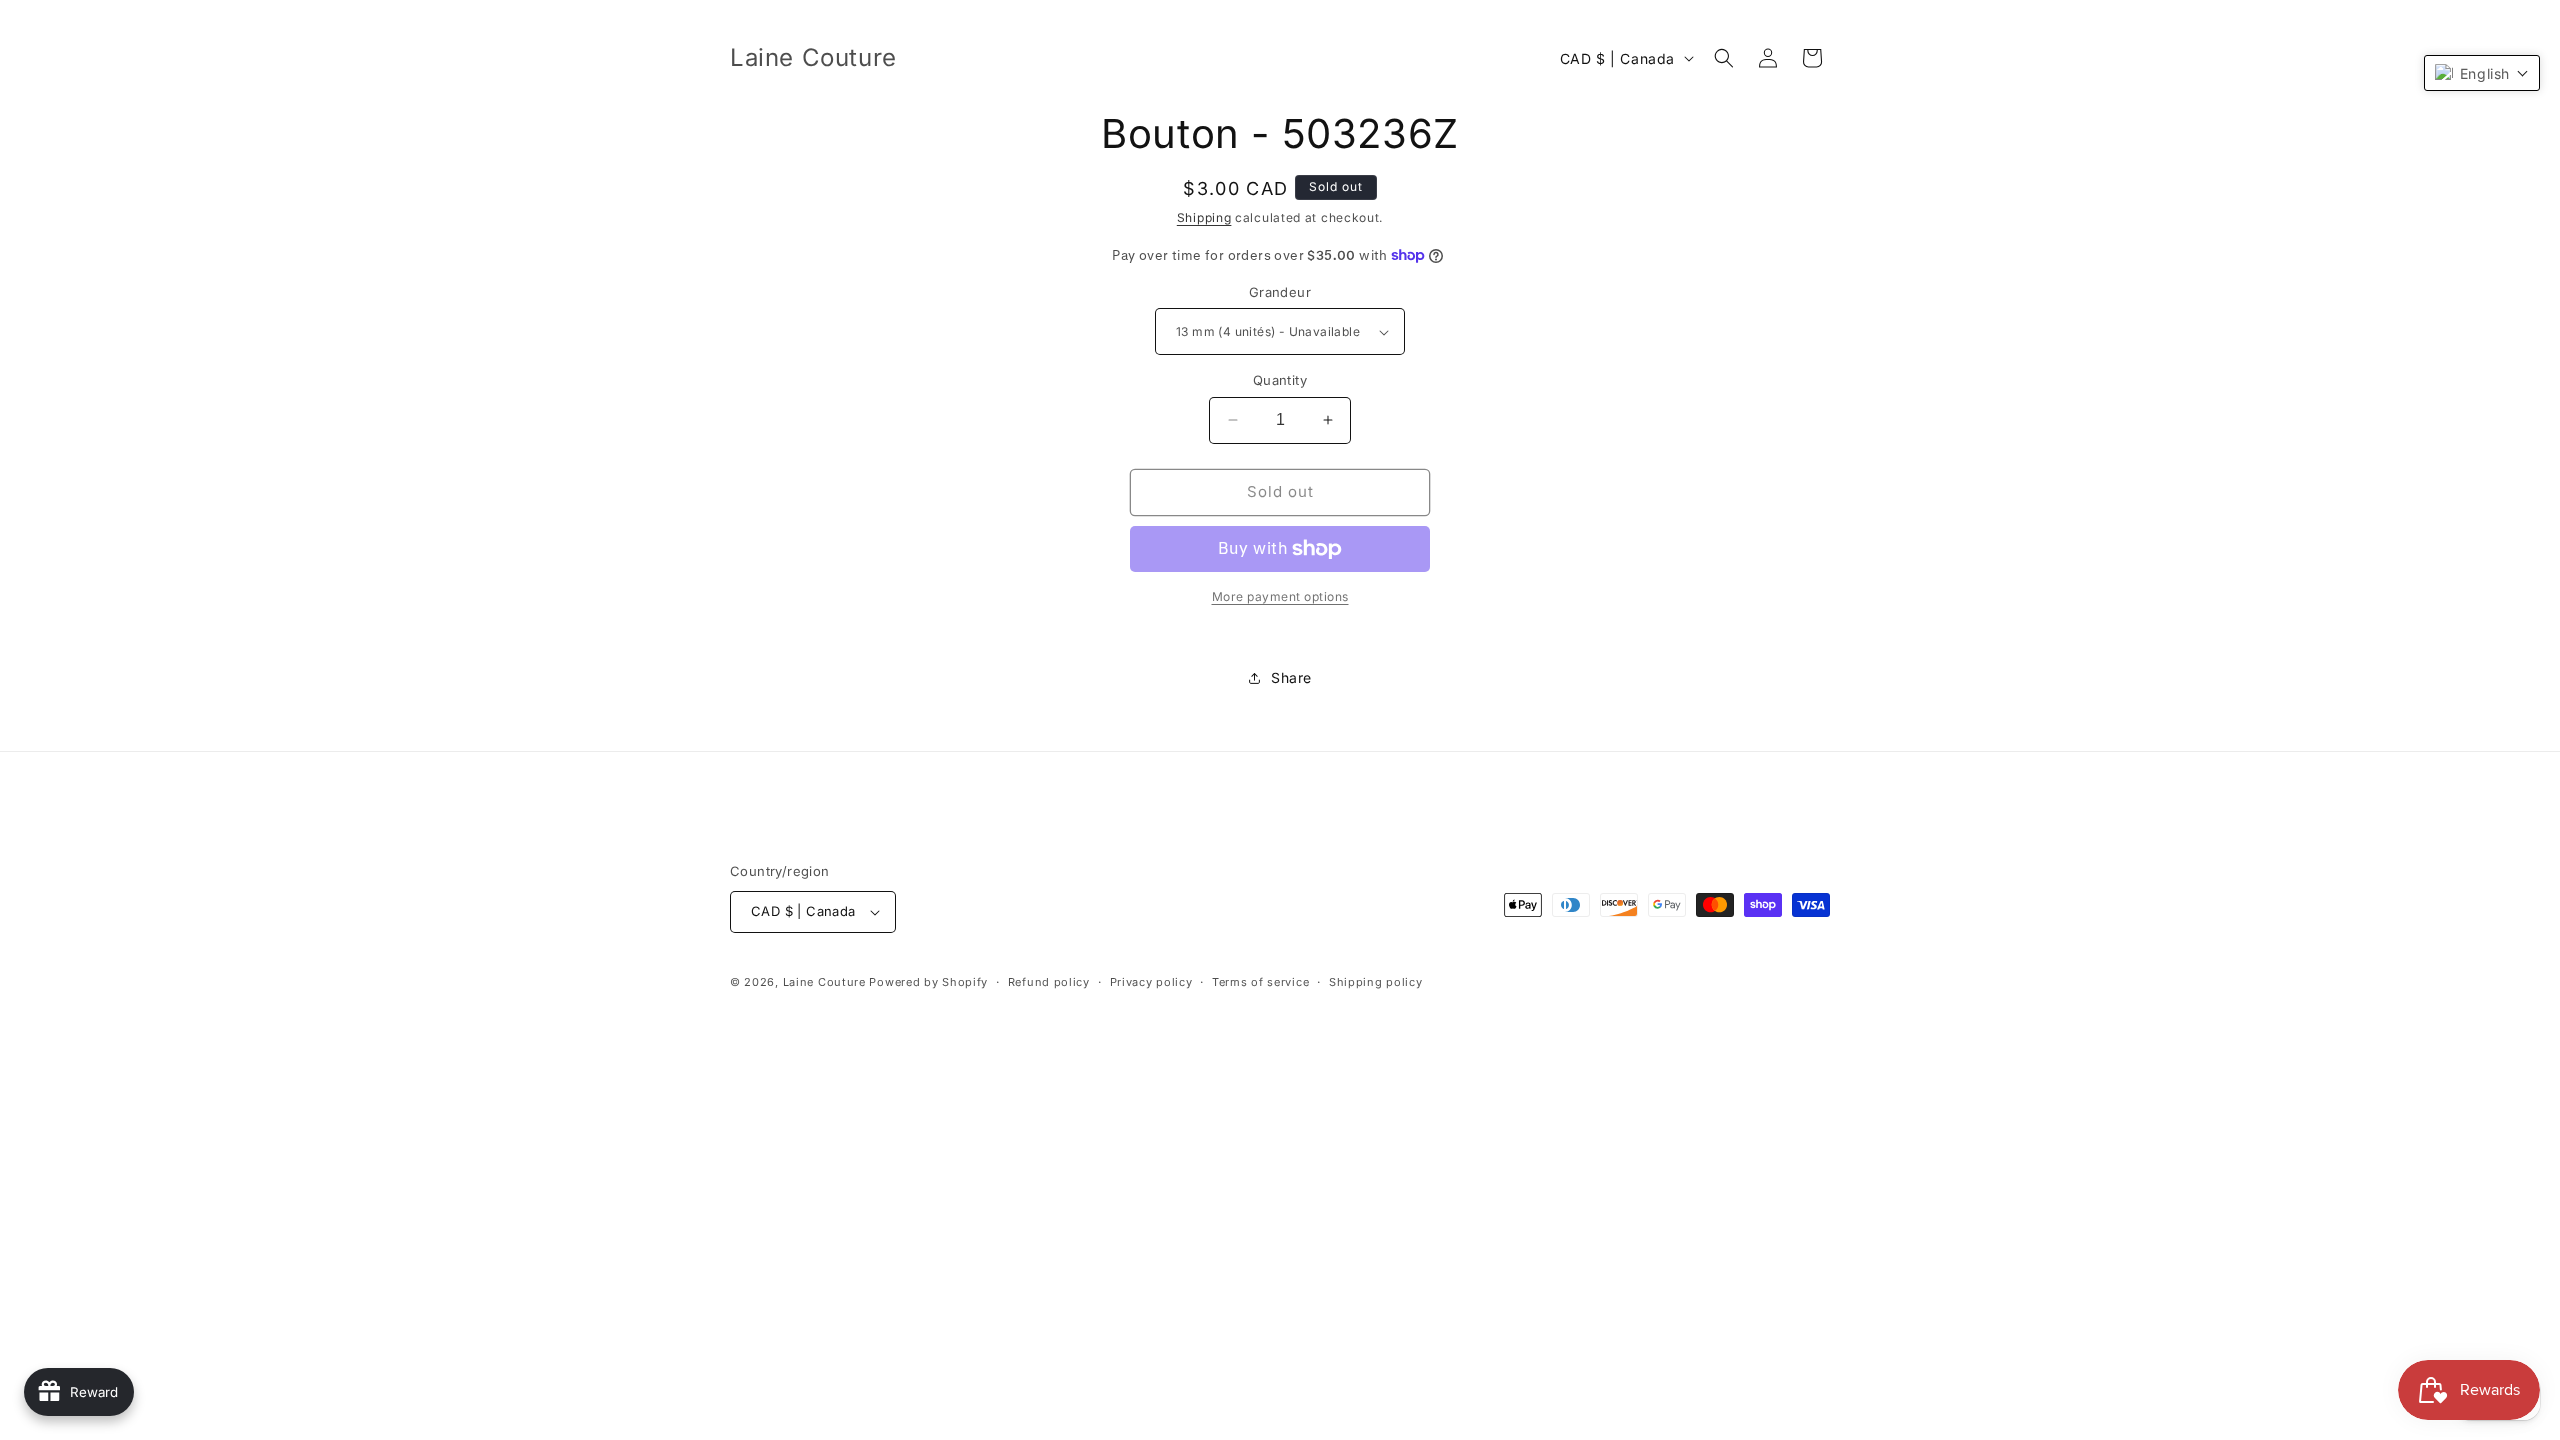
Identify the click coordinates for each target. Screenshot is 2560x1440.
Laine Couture (824, 982)
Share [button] (1291, 677)
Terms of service (1260, 982)
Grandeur (1280, 292)
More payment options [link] (1280, 596)
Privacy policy (1151, 982)
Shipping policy (1376, 982)
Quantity (1280, 380)
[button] (1724, 58)
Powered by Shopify (928, 982)
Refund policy (1049, 982)
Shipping (1204, 217)
